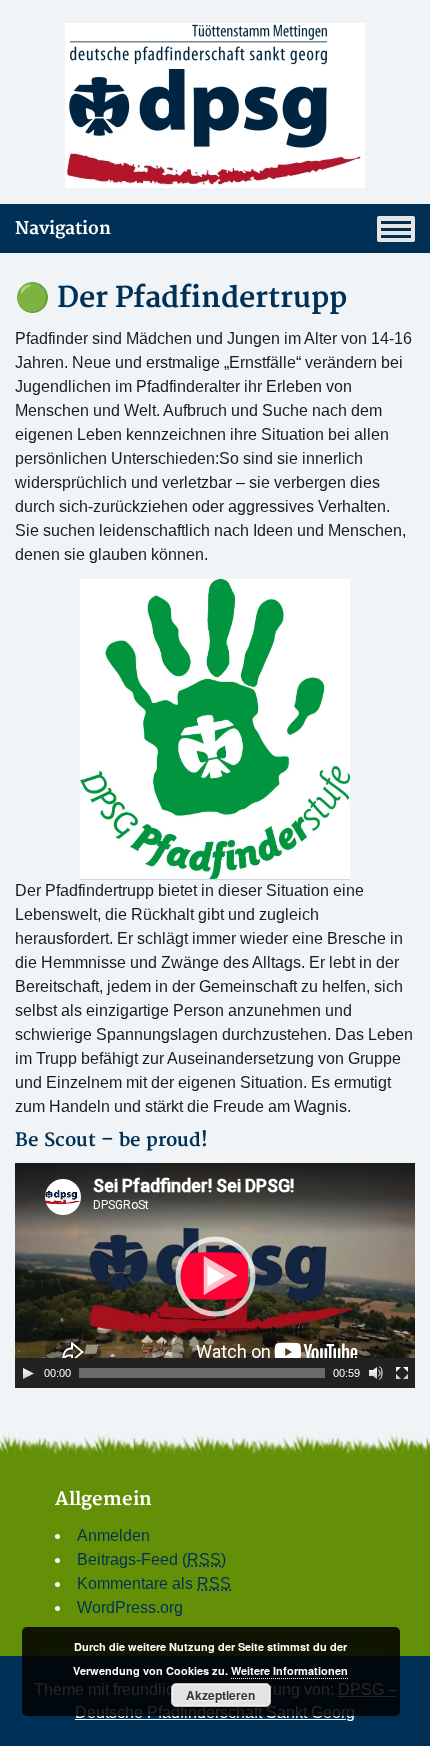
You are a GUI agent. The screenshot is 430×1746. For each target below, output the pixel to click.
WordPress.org (130, 1607)
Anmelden (113, 1535)
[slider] (202, 1373)
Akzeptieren (220, 1695)
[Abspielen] (28, 1373)
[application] (215, 1275)
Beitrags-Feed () (151, 1559)
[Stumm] (376, 1373)
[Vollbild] (402, 1373)
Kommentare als (154, 1583)
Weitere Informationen (289, 1670)
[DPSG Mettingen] (215, 105)
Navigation (63, 228)
